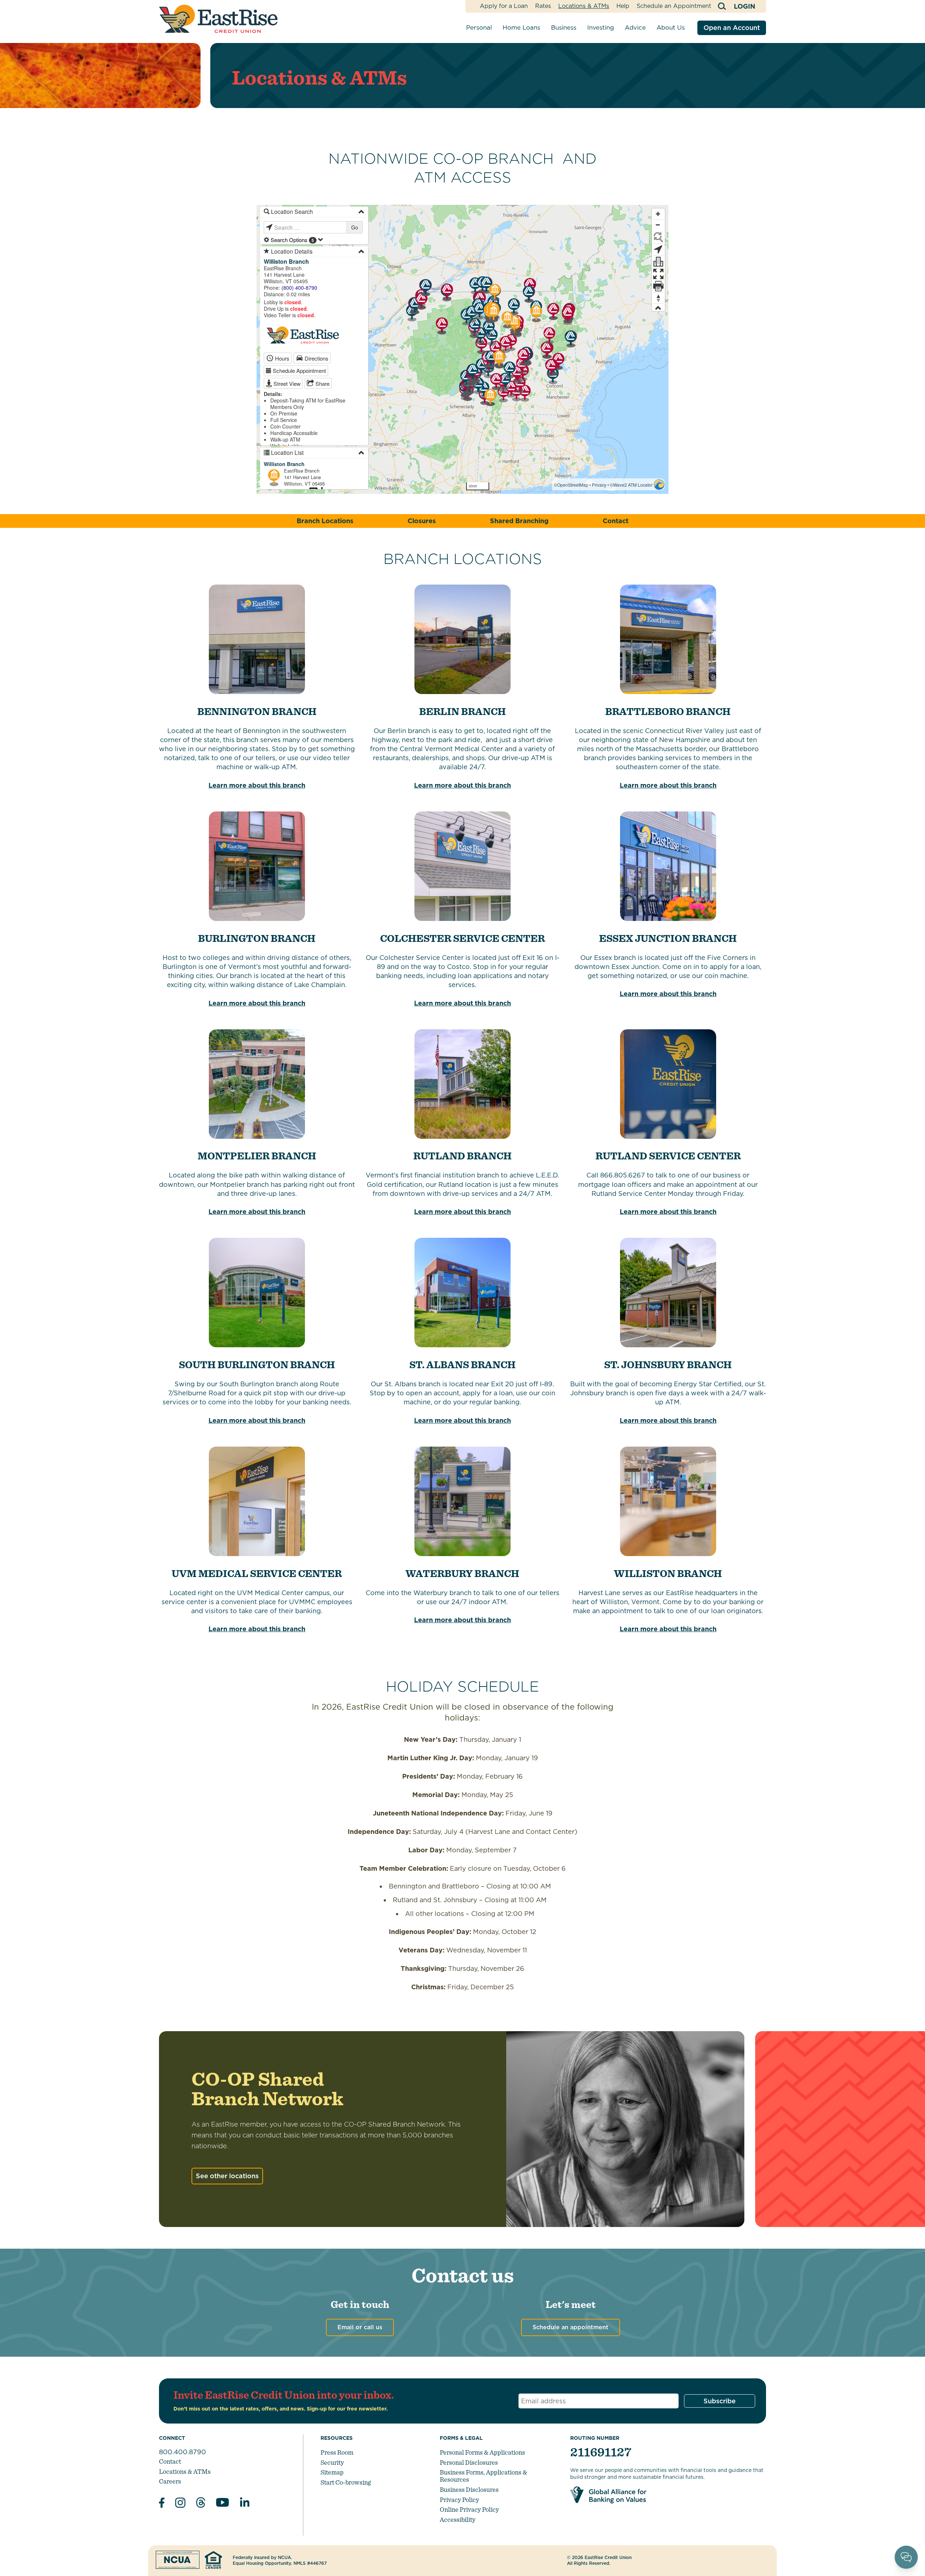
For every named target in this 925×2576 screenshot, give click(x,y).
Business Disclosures (469, 2489)
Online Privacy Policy (469, 2509)
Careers (170, 2481)
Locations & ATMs (584, 6)
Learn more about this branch (257, 785)
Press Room (337, 2452)
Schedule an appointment (571, 2327)
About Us (671, 27)
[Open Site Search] (722, 6)
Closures (422, 521)
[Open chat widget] (906, 2557)
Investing (601, 27)
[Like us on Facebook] (162, 2504)
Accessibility (458, 2519)
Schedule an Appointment (674, 6)
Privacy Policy (459, 2500)
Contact (616, 521)
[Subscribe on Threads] (201, 2504)
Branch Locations (325, 521)
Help (623, 6)
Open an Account (732, 28)
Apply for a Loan (504, 6)
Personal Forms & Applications (482, 2452)
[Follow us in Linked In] (245, 2504)
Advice (635, 27)
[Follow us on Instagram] (180, 2504)
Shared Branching (519, 521)
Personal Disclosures (469, 2462)
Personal (479, 27)
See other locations (227, 2176)
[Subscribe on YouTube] (223, 2504)
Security (332, 2462)
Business (564, 27)
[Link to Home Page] (218, 19)
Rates (543, 6)
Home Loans (521, 27)
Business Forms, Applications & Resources (483, 2476)
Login (745, 6)
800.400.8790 (182, 2452)
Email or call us (360, 2327)
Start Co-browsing (346, 2482)
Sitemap (332, 2472)
